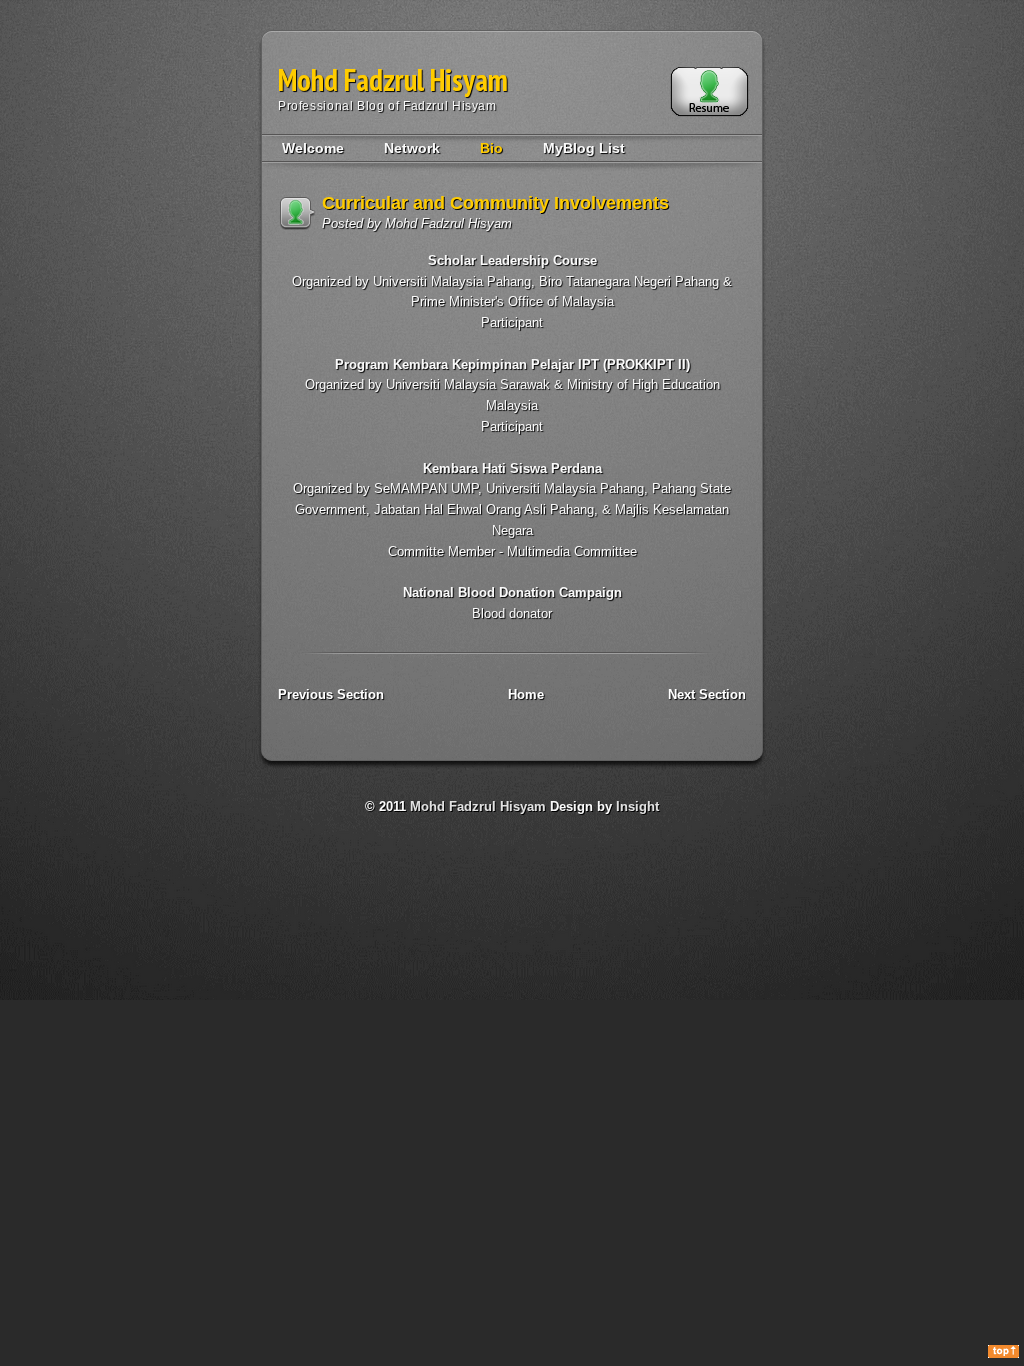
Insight (637, 806)
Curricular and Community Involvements (495, 203)
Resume (709, 92)
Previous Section (331, 694)
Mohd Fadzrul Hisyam (393, 79)
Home (526, 694)
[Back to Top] (1003, 1353)
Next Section (707, 694)
